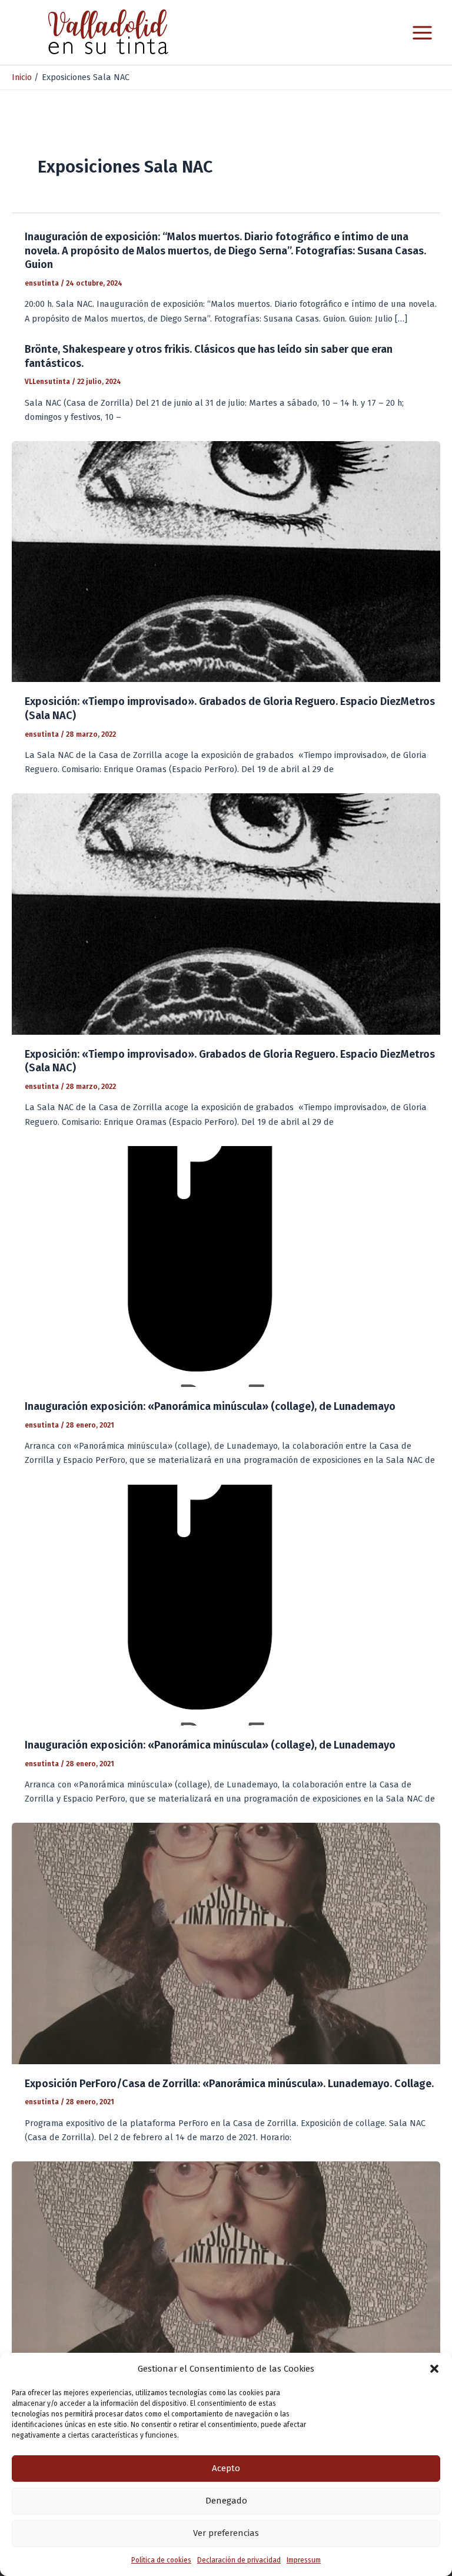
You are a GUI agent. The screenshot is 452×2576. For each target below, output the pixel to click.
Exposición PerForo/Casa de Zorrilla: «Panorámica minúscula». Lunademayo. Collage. (229, 2084)
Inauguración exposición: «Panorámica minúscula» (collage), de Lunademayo (210, 1406)
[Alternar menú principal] (422, 33)
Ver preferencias (226, 2533)
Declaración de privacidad (239, 2560)
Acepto (226, 2468)
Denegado (226, 2501)
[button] (434, 2369)
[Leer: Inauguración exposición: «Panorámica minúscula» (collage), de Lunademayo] (226, 1266)
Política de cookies (161, 2560)
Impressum (304, 2560)
